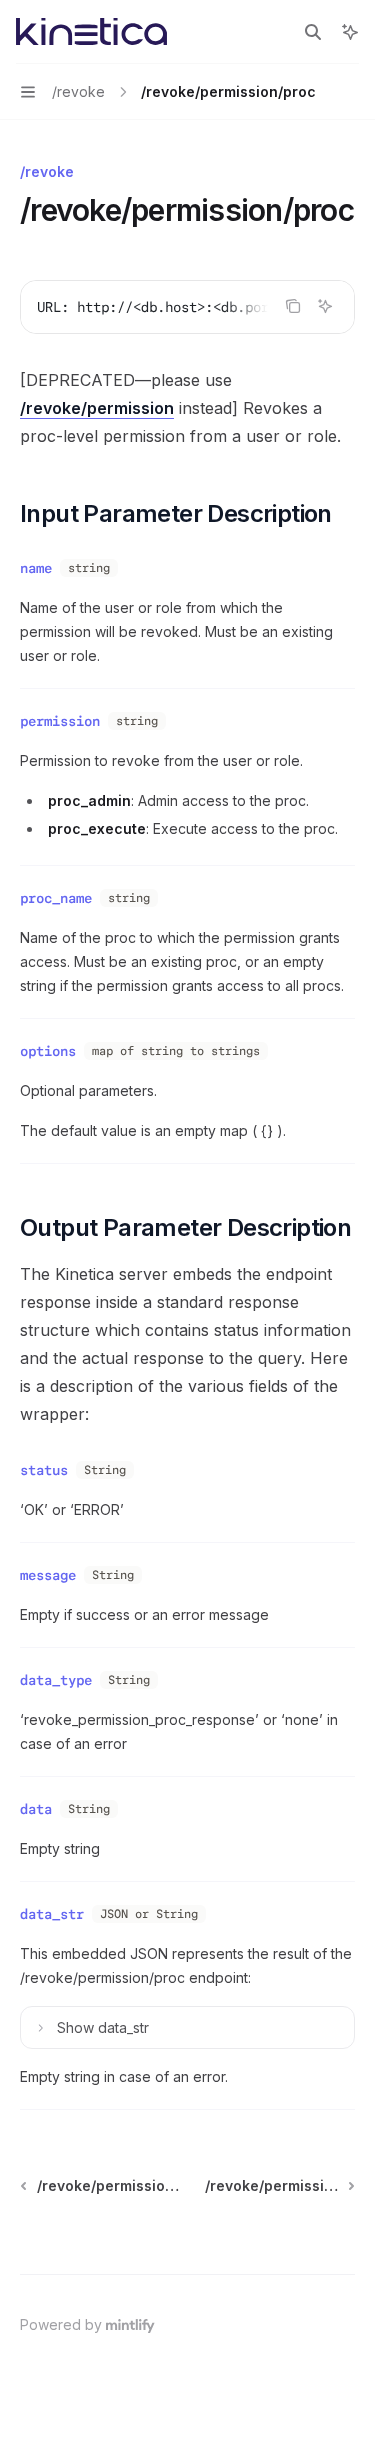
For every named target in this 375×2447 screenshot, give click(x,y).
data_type (56, 1680)
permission (60, 721)
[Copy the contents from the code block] (293, 306)
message (48, 1575)
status (44, 1470)
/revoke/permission (97, 408)
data (36, 1809)
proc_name (56, 898)
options (48, 1051)
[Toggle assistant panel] (350, 32)
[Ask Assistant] (325, 306)
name (36, 568)
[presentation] (187, 307)
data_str (52, 1914)
